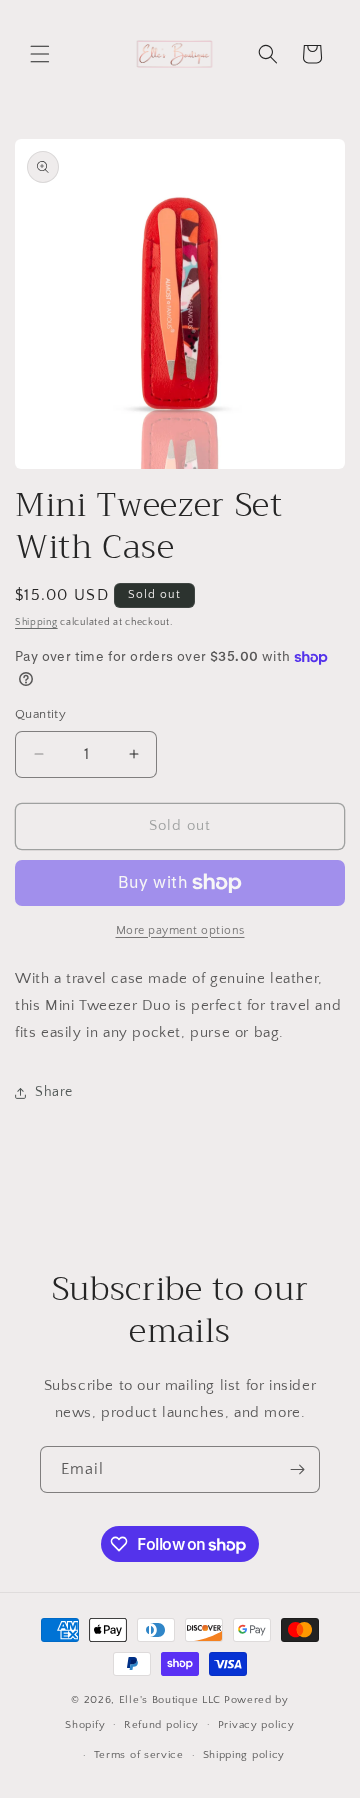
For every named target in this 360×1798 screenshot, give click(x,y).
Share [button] (54, 1092)
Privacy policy (256, 1725)
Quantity (40, 714)
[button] (40, 54)
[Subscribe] (297, 1469)
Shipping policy (244, 1755)
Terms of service (139, 1755)
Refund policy (161, 1725)
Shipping (36, 622)
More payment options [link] (180, 930)
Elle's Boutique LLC (170, 1700)
